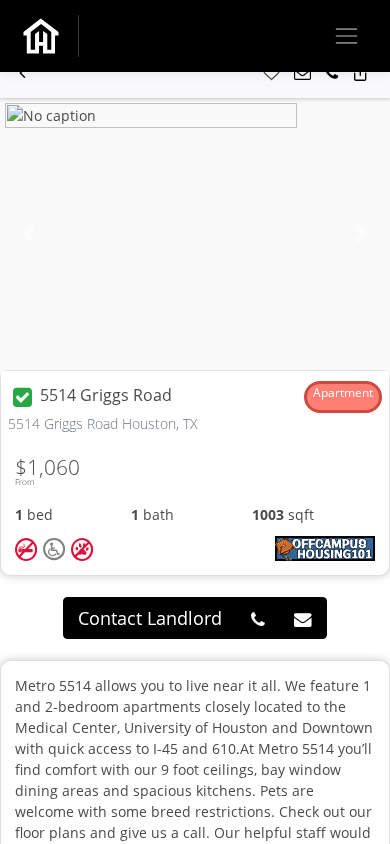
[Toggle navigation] (346, 35)
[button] (22, 73)
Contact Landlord (150, 618)
